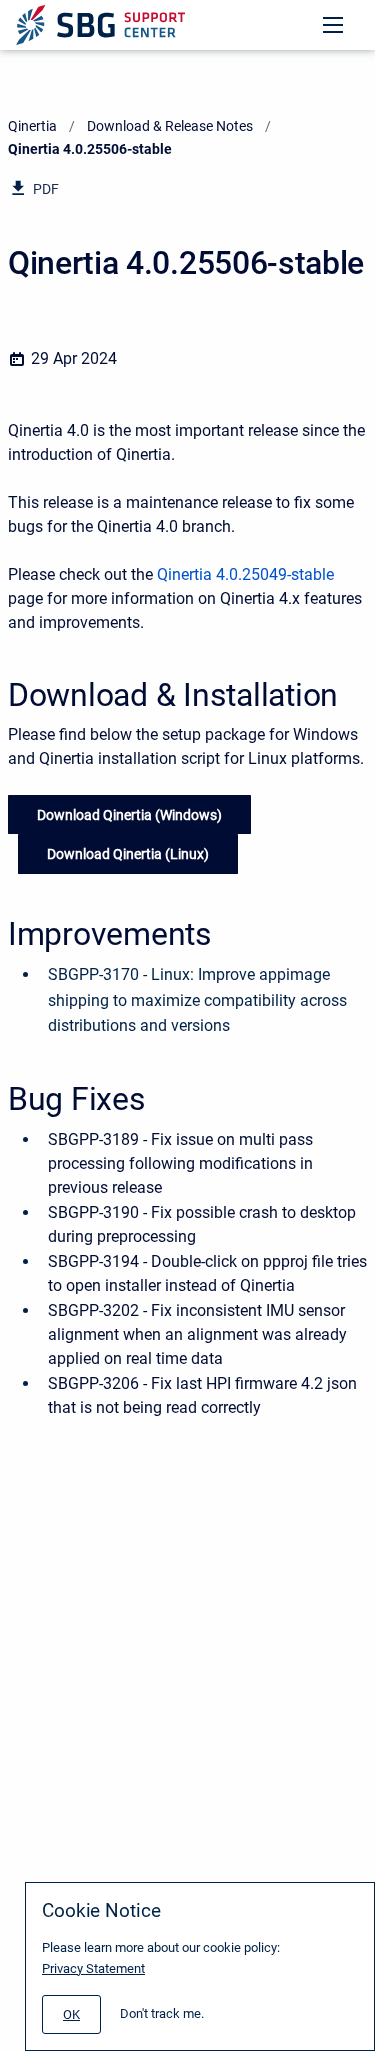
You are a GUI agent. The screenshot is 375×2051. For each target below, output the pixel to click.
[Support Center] (100, 25)
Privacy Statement (93, 1968)
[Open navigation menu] (333, 25)
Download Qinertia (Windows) (129, 815)
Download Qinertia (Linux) (128, 854)
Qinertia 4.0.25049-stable (245, 574)
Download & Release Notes (170, 126)
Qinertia (32, 126)
